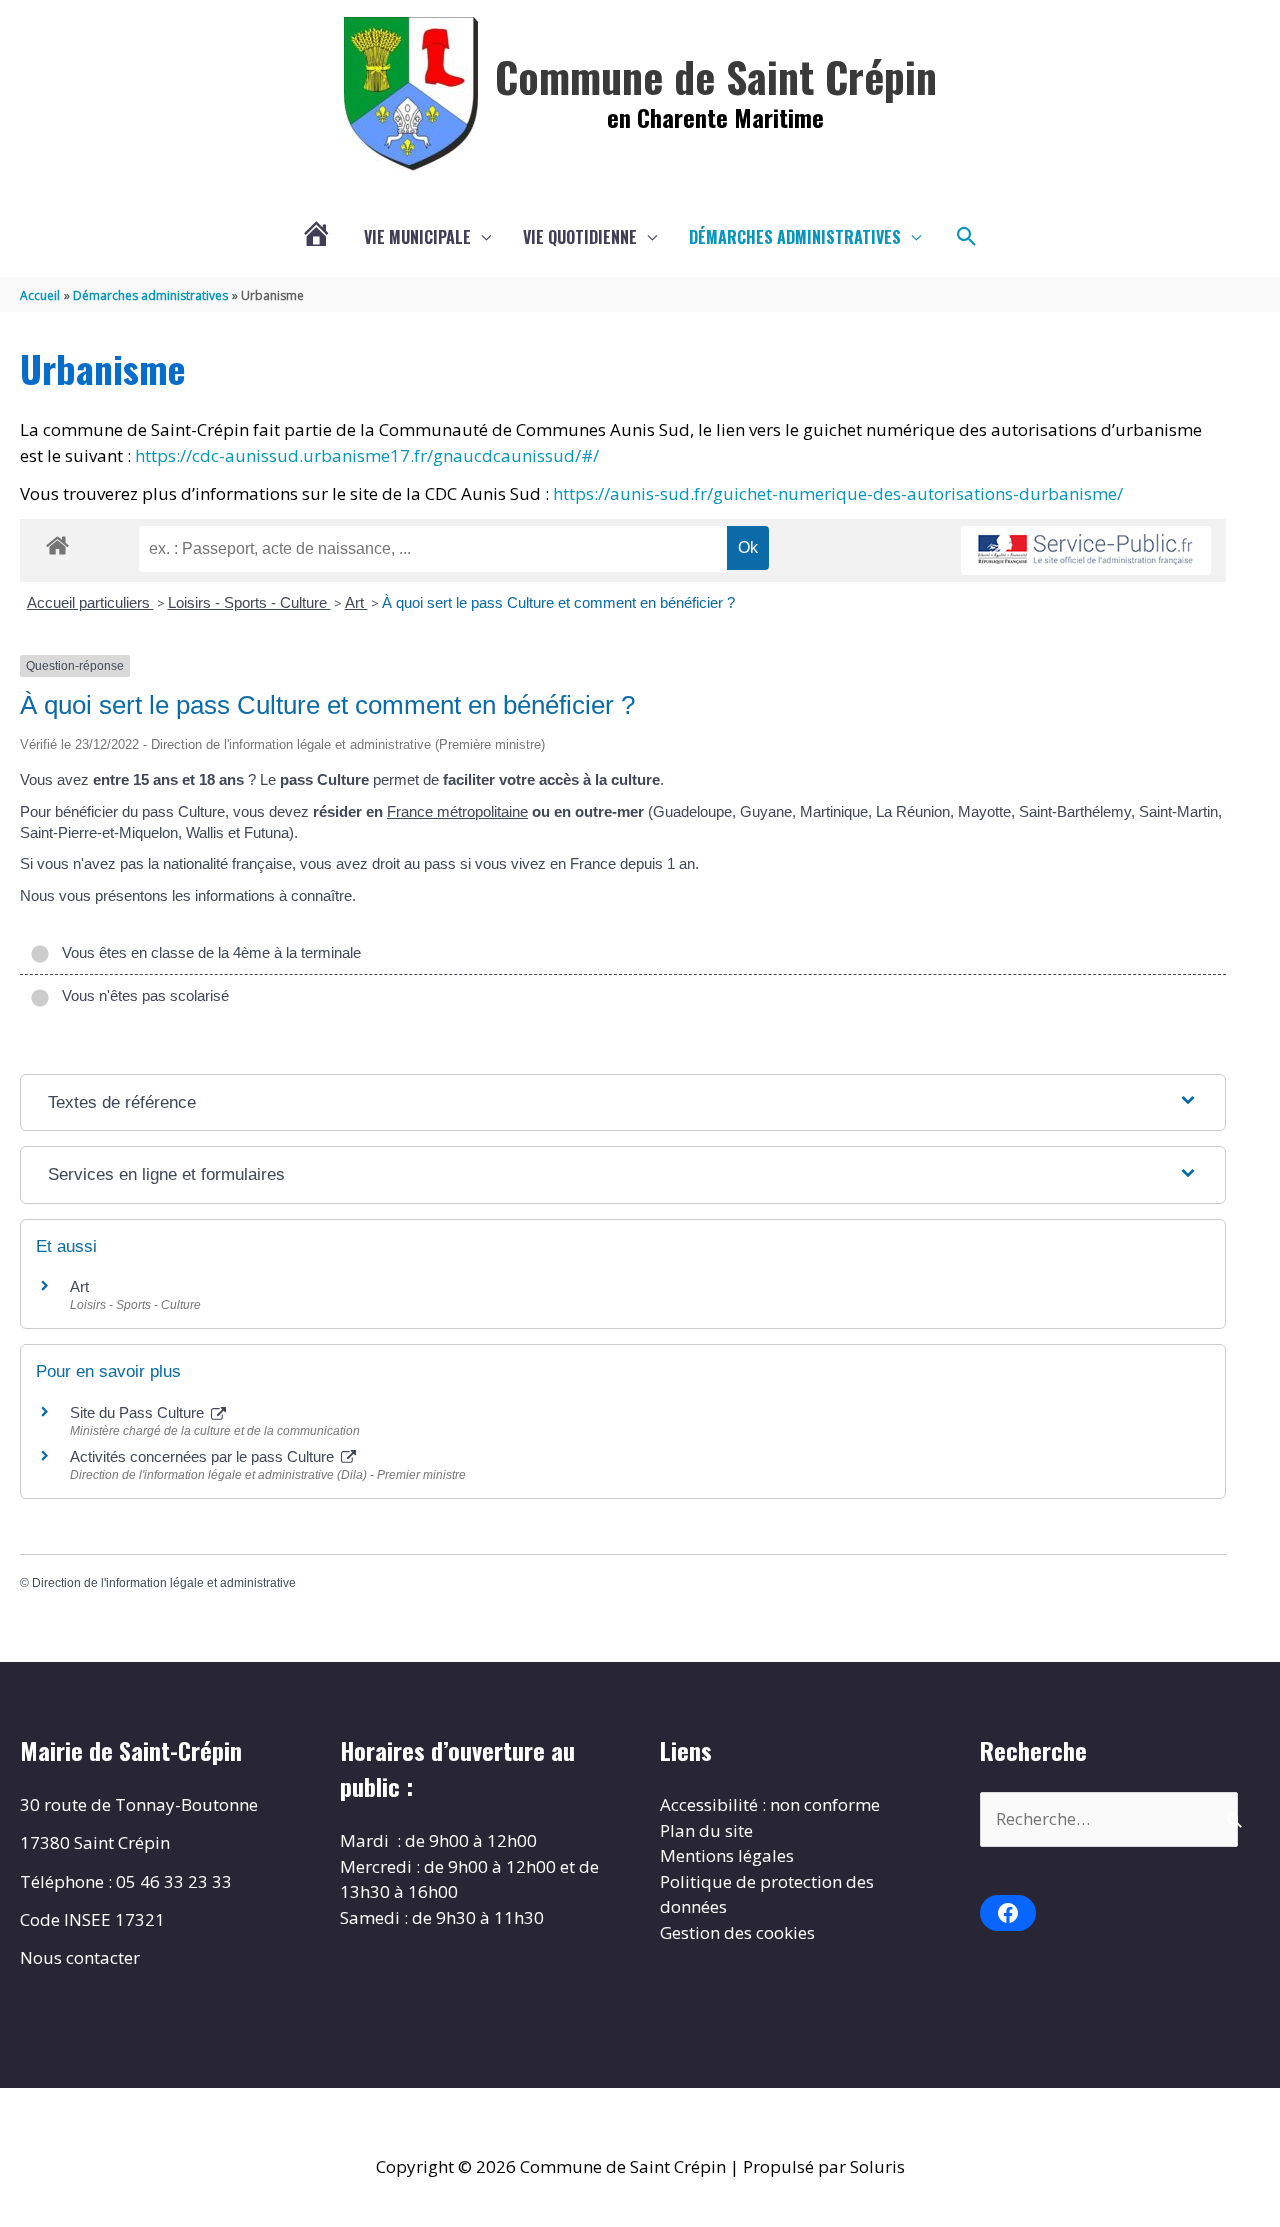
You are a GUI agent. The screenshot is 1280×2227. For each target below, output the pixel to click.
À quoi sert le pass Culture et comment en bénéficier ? (558, 602)
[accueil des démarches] (57, 542)
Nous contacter (80, 1957)
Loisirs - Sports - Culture (249, 602)
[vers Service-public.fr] (1086, 550)
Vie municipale (417, 237)
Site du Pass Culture (139, 1412)
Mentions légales (727, 1855)
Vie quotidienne (580, 237)
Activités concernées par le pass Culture (204, 1456)
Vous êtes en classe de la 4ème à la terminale (207, 952)
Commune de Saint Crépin (716, 76)
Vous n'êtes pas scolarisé (141, 995)
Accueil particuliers (90, 602)
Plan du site (706, 1830)
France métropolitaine (457, 811)
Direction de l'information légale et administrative (164, 1583)
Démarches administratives (795, 237)
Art (356, 602)
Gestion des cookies (737, 1932)
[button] (967, 237)
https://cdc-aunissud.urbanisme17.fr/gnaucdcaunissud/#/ (367, 455)
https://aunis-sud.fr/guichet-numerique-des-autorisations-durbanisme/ (838, 493)
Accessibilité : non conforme (770, 1804)
